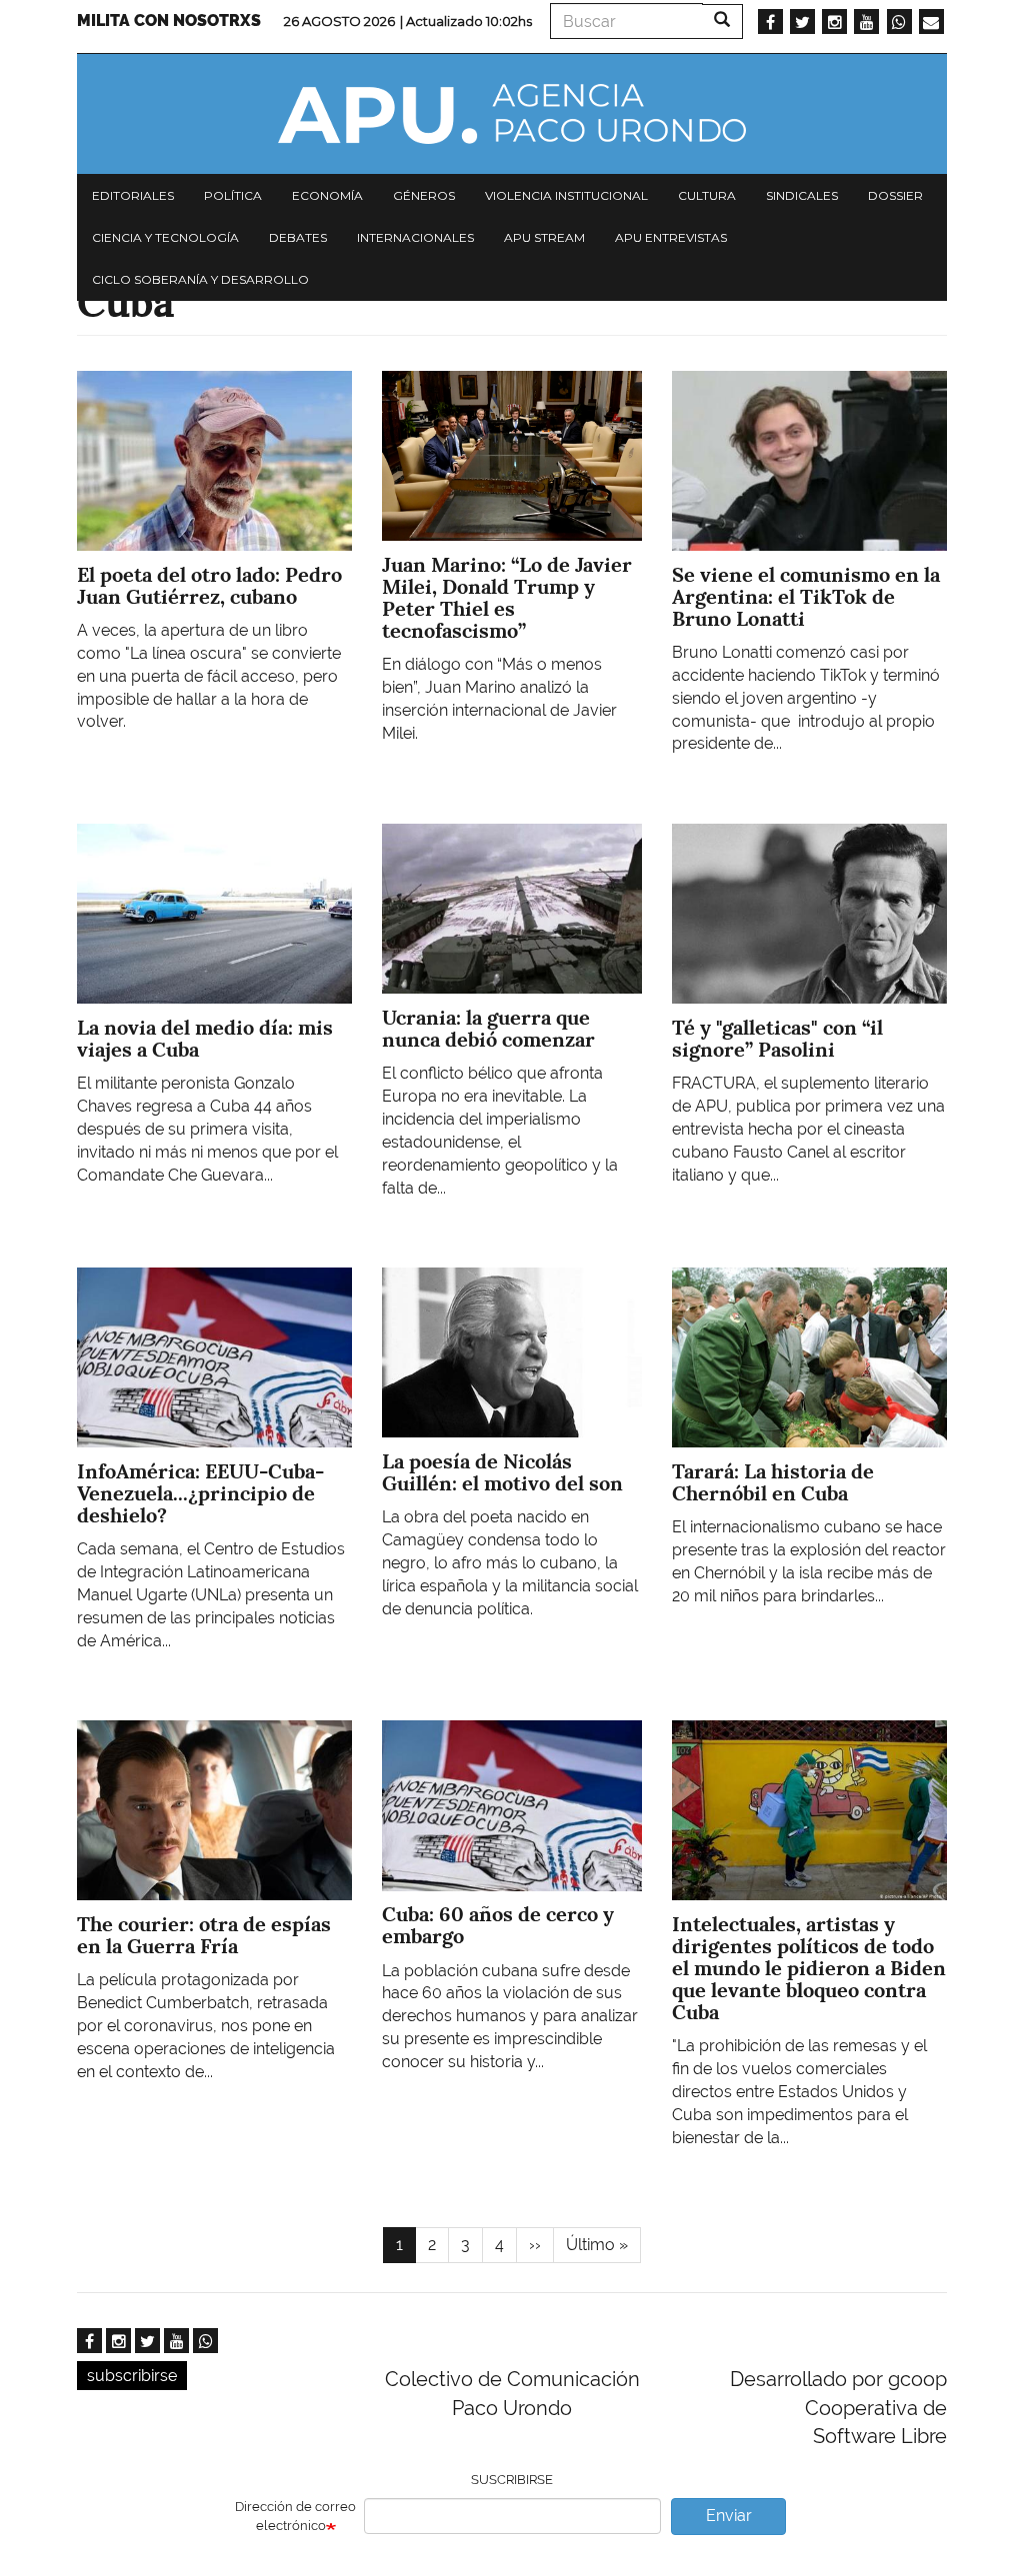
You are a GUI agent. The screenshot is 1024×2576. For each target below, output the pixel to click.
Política (233, 195)
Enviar (729, 2516)
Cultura (707, 195)
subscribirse (132, 2376)
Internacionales (415, 237)
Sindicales (802, 195)
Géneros (424, 195)
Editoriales (133, 195)
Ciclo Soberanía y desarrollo (200, 279)
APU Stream (544, 237)
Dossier (895, 195)
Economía (327, 195)
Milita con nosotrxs (169, 20)
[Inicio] (512, 114)
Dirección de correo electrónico (295, 2516)
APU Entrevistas (671, 237)
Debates (298, 237)
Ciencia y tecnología (165, 237)
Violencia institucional (566, 195)
